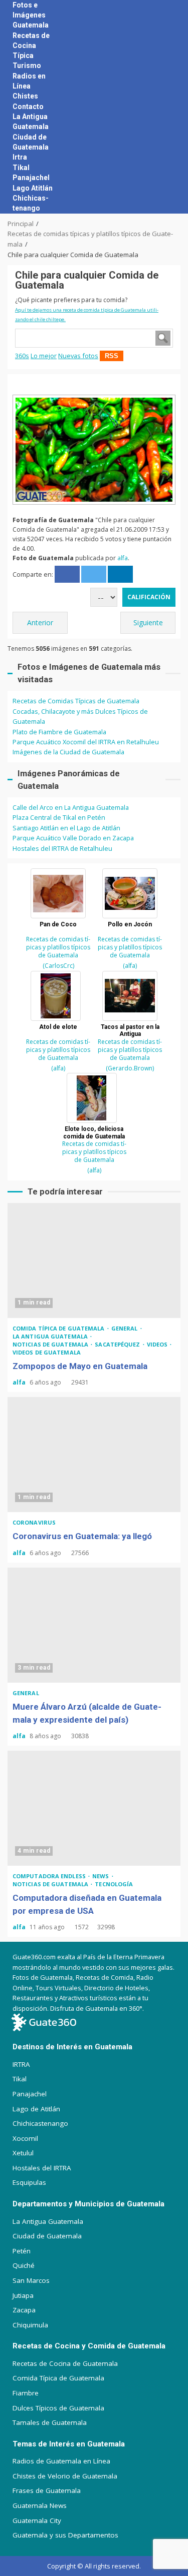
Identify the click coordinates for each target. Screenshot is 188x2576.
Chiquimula (30, 2325)
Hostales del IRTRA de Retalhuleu (62, 848)
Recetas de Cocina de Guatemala (65, 2363)
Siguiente (148, 622)
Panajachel (31, 178)
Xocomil (25, 2138)
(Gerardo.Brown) (130, 1068)
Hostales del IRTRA (42, 2168)
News (102, 1876)
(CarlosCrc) (58, 966)
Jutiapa (23, 2295)
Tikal (21, 168)
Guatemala (31, 25)
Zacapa (24, 2310)
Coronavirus (34, 1522)
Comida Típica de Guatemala (58, 2378)
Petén (22, 2251)
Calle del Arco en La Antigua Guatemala (71, 807)
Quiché (24, 2265)
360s (22, 356)
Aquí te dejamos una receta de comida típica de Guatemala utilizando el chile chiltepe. (87, 315)
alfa (123, 558)
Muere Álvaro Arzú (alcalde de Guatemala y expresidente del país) (94, 1625)
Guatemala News (40, 2505)
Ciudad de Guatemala (47, 2236)
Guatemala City (37, 2520)
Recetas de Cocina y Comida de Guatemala (89, 2346)
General (125, 1328)
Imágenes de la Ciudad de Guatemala (68, 752)
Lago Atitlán (33, 188)
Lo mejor (44, 356)
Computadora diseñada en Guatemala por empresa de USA (94, 1808)
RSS (112, 356)
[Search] (163, 107)
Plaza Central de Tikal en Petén (59, 817)
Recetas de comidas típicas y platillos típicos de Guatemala (58, 947)
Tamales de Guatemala (50, 2422)
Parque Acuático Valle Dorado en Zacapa (73, 838)
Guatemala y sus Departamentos (65, 2535)
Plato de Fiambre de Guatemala (59, 732)
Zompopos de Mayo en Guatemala (94, 1260)
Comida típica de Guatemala (59, 1328)
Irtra (20, 157)
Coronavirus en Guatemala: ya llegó (94, 1455)
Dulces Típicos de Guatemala (58, 2408)
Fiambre (26, 2393)
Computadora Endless (50, 1876)
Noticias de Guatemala (51, 1344)
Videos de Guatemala (47, 1352)
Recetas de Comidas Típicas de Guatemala (76, 701)
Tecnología (114, 1884)
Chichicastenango (40, 2123)
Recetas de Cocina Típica (31, 46)
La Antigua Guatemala (51, 1336)
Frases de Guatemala (47, 2490)
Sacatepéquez (118, 1344)
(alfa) (130, 966)
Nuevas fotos (78, 356)
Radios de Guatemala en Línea (61, 2461)
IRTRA (21, 2064)
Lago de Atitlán (36, 2109)
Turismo (27, 66)
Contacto (28, 107)
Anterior (40, 622)
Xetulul (23, 2153)
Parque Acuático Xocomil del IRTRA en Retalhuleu (86, 742)
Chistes (25, 96)
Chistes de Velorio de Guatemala (65, 2476)
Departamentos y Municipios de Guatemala (88, 2204)
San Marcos (31, 2280)
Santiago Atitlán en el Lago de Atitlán (66, 828)
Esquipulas (29, 2182)
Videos (158, 1344)
